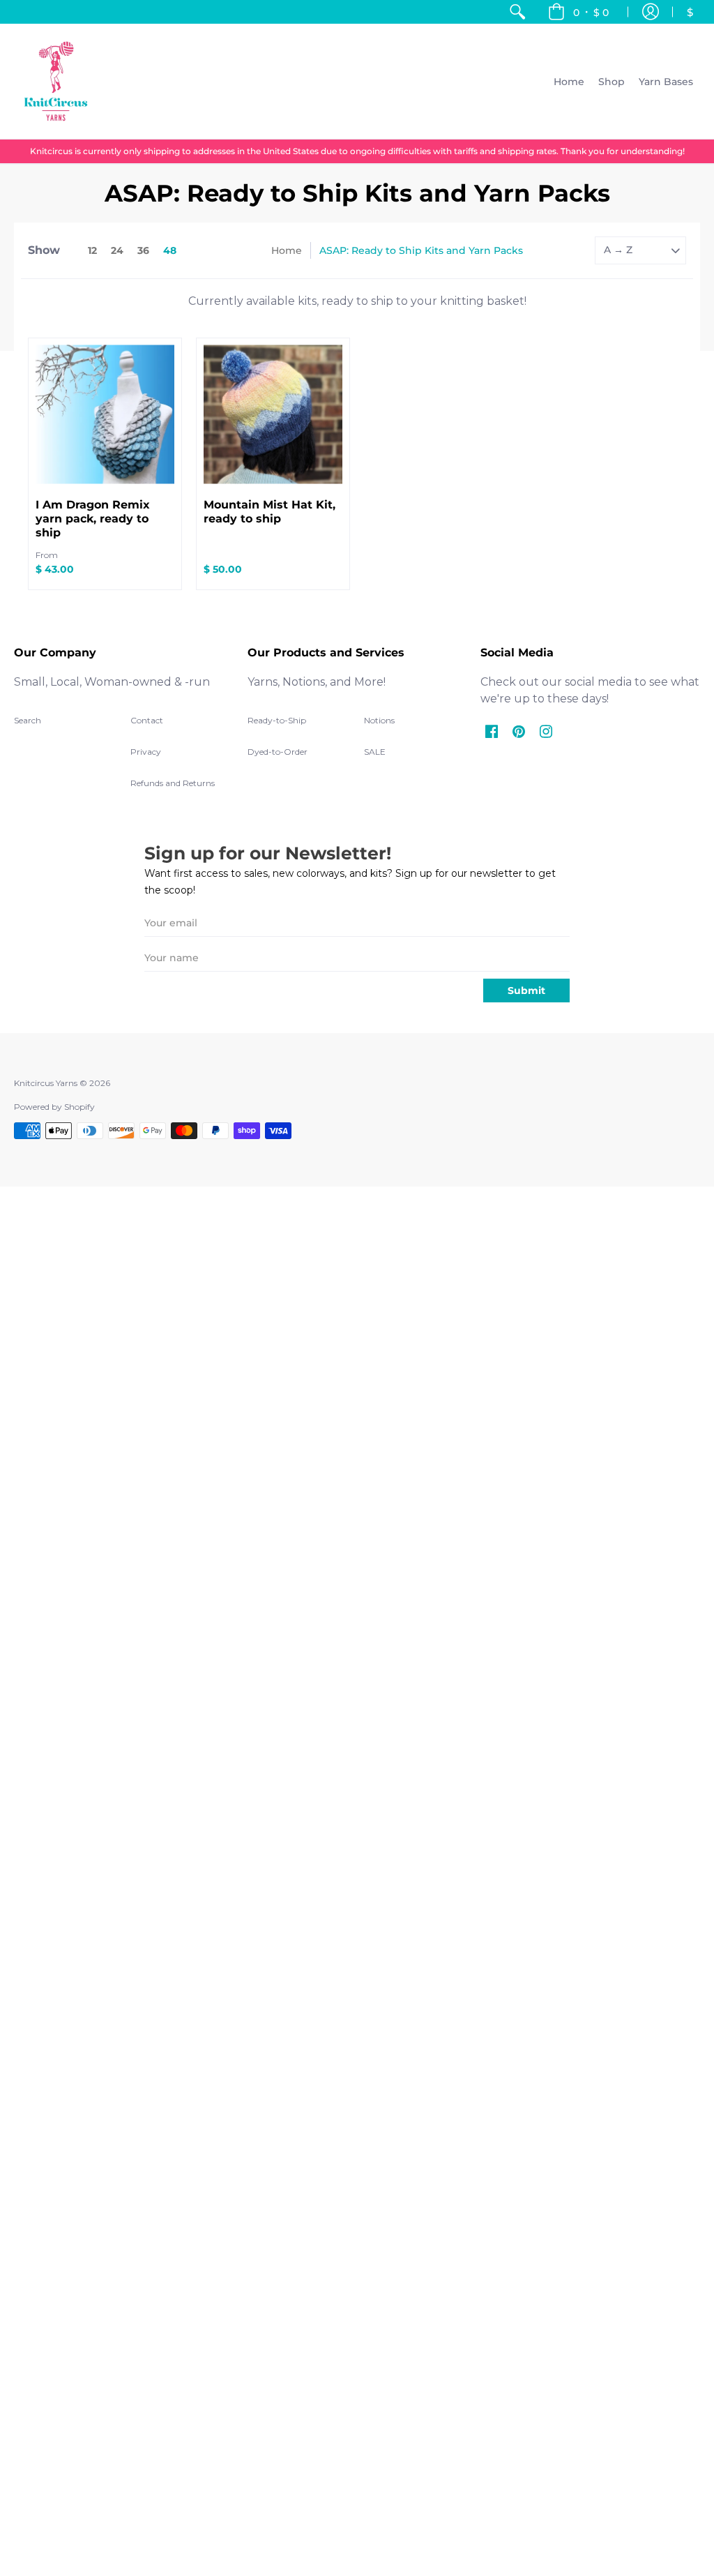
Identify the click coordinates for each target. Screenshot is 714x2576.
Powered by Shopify (54, 1107)
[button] (578, 12)
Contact (147, 720)
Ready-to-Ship (277, 720)
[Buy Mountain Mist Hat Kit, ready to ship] (273, 415)
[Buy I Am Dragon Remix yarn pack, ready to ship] (105, 415)
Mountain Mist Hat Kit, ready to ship (269, 512)
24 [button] (117, 250)
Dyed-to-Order (278, 752)
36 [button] (143, 250)
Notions (379, 720)
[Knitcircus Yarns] (56, 81)
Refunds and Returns (173, 783)
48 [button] (170, 250)
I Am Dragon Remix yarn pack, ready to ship (93, 519)
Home (287, 250)
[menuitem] (517, 12)
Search (28, 720)
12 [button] (92, 250)
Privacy (146, 752)
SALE (375, 752)
